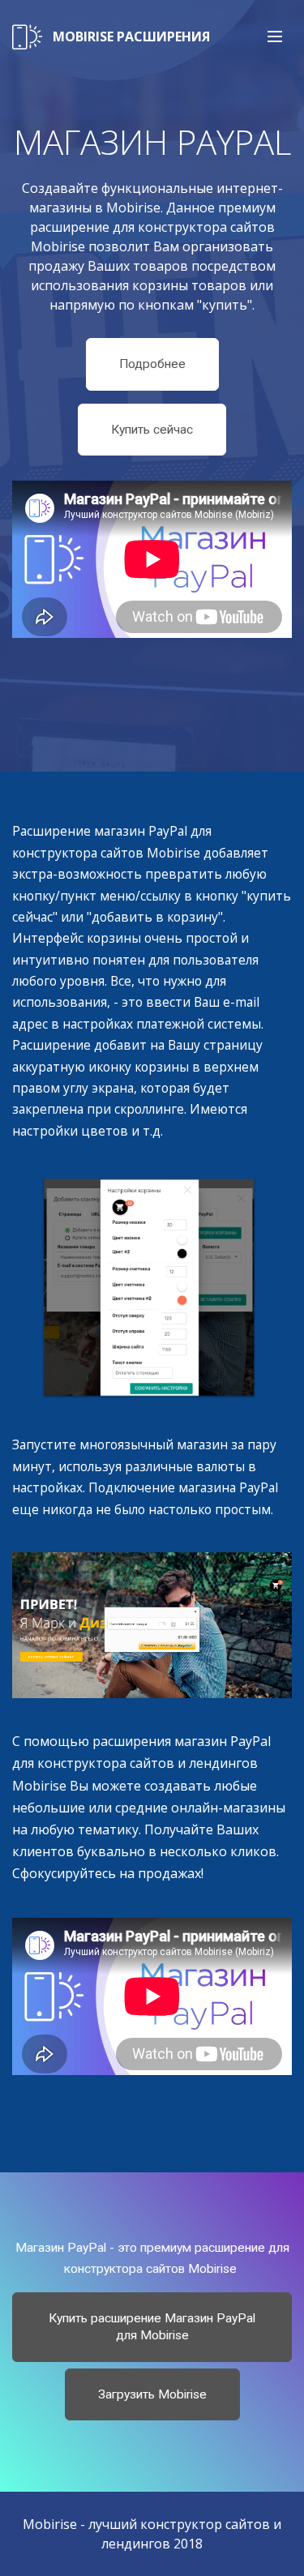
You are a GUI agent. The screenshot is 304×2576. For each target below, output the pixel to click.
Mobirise (50, 2524)
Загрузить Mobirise (152, 2394)
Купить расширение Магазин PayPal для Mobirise (152, 2327)
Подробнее (152, 364)
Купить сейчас (152, 430)
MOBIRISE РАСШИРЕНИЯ (131, 36)
